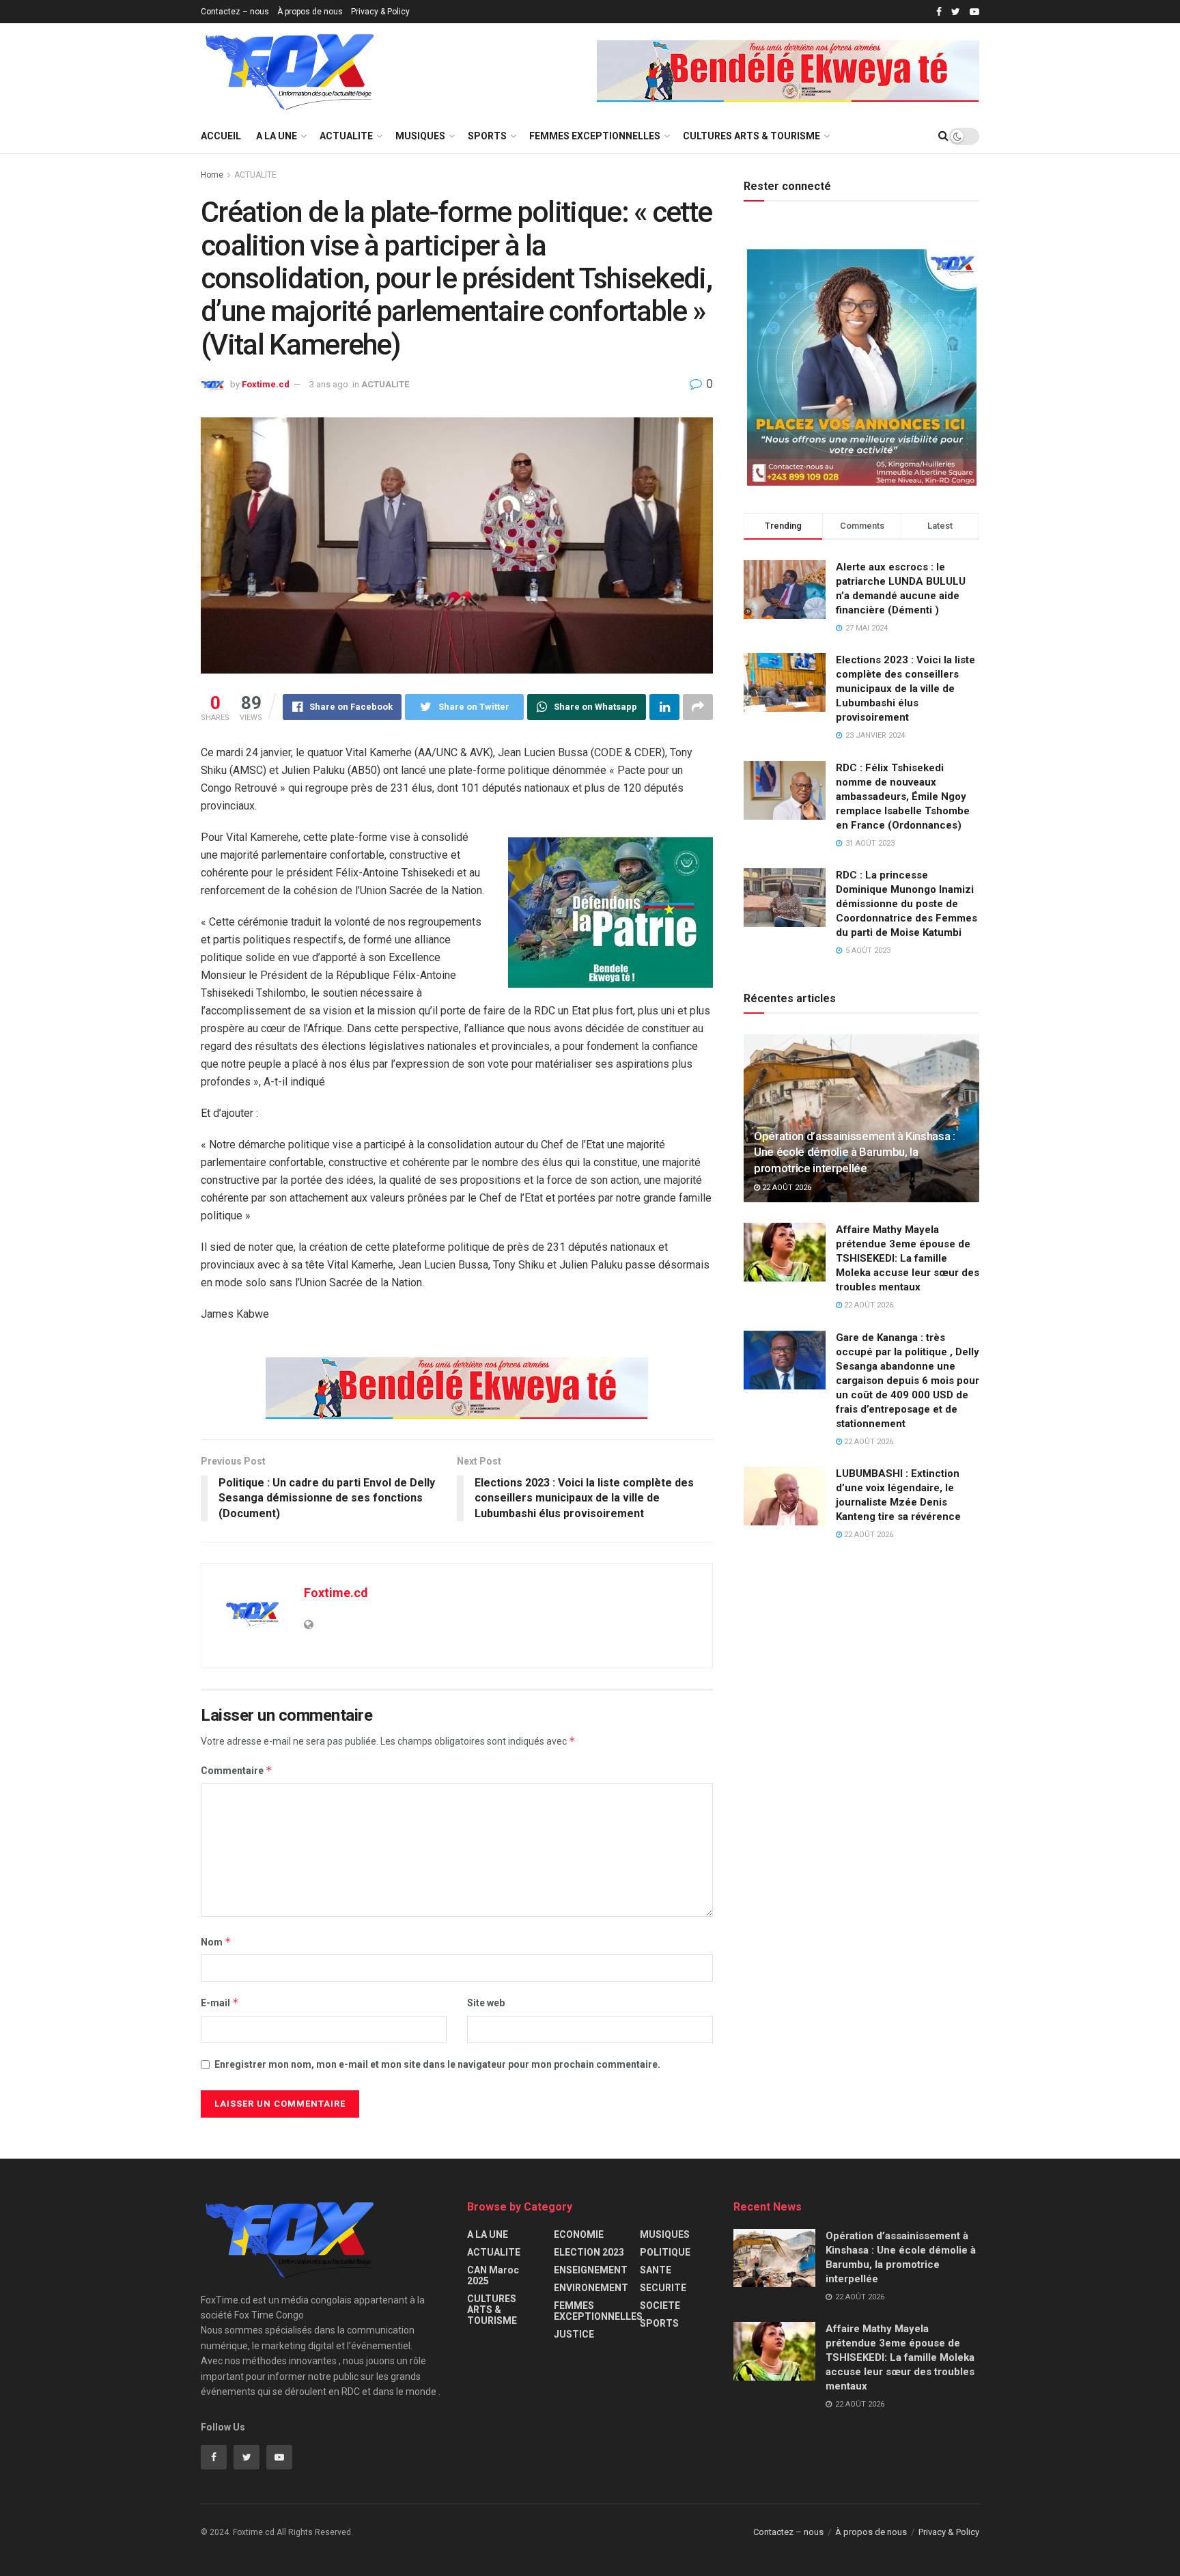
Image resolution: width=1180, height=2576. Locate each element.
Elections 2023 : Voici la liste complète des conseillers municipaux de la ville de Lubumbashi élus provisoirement (905, 689)
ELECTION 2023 (589, 2252)
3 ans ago (329, 384)
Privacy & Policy (380, 12)
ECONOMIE (579, 2234)
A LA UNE (277, 136)
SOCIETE (660, 2305)
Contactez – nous (235, 12)
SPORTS (487, 136)
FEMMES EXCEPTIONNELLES (595, 136)
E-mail (220, 2003)
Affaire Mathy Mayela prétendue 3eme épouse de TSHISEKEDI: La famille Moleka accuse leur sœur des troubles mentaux (908, 1258)
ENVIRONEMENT (591, 2288)
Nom (216, 1942)
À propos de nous (310, 12)
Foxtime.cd (266, 384)
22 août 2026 (786, 1188)
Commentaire (237, 1770)
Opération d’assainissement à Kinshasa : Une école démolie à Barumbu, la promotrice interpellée (855, 1152)
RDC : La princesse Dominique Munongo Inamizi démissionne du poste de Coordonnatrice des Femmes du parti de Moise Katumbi (907, 904)
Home (212, 175)
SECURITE (663, 2288)
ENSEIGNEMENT (591, 2270)
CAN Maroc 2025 (493, 2275)
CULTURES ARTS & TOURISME (751, 136)
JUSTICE (574, 2334)
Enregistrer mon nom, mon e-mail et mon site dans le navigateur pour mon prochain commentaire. (437, 2064)
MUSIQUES (420, 136)
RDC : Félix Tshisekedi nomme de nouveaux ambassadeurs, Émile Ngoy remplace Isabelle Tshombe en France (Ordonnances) (903, 797)
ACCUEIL (221, 136)
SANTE (656, 2270)
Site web (486, 2003)
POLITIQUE (665, 2252)
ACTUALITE (346, 136)
